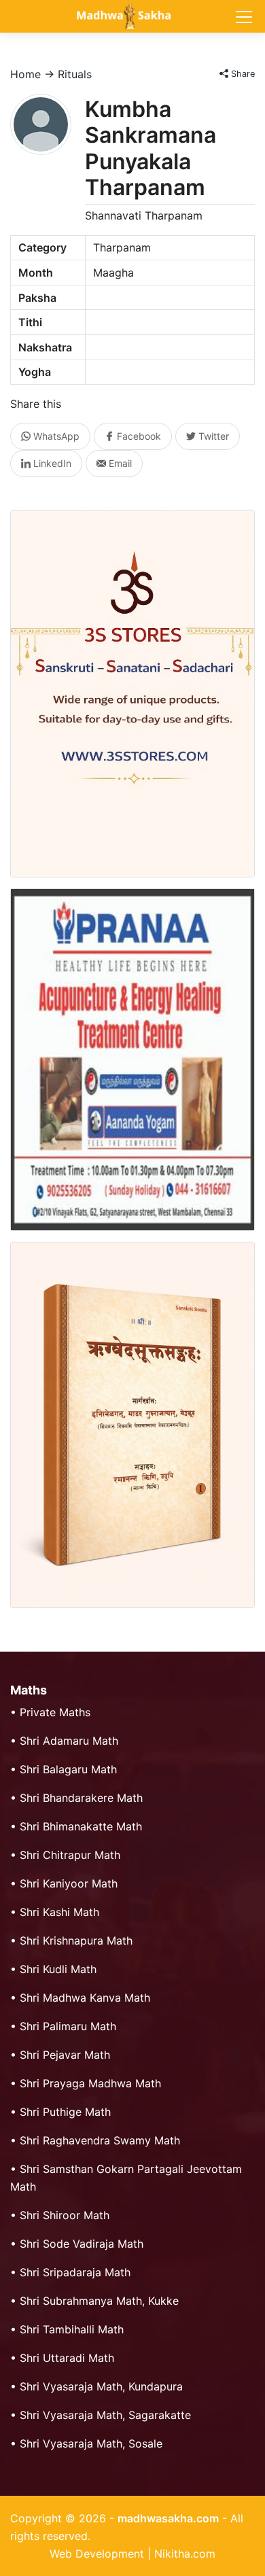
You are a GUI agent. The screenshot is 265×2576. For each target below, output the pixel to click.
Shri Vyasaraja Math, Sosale (91, 2443)
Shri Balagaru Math (68, 1769)
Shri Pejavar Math (65, 2055)
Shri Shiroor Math (65, 2215)
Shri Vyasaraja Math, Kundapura (101, 2386)
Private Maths (55, 1712)
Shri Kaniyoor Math (69, 1883)
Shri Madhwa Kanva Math (85, 1998)
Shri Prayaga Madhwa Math (90, 2083)
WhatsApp (55, 436)
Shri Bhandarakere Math (81, 1798)
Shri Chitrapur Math (70, 1855)
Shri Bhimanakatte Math (81, 1826)
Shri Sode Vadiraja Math (82, 2244)
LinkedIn (51, 463)
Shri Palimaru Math (68, 2026)
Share (242, 74)
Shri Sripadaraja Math (75, 2272)
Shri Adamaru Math (69, 1741)
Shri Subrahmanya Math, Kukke (99, 2301)
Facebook (138, 436)
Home (25, 74)
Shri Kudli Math (58, 1969)
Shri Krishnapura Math (76, 1940)
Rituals (75, 74)
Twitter (212, 436)
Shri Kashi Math (59, 1912)
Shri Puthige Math (65, 2112)
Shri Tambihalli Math (72, 2329)
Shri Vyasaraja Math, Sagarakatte (105, 2415)
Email (119, 463)
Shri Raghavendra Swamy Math (100, 2140)
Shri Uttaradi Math (67, 2358)
